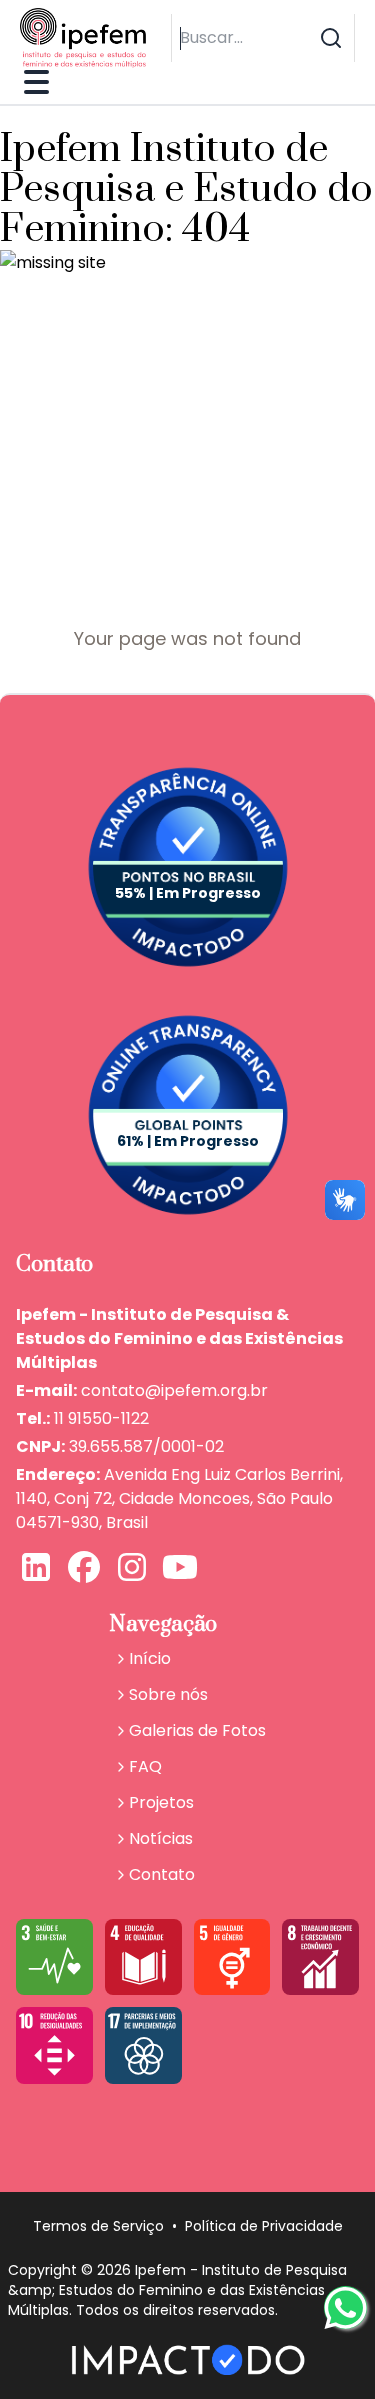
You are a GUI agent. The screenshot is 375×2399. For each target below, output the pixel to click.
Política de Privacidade (264, 2226)
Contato (162, 1874)
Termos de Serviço (98, 2226)
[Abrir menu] (34, 82)
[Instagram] (132, 1569)
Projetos (161, 1802)
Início (150, 1658)
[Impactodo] (187, 2359)
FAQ (145, 1766)
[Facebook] (84, 1569)
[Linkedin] (36, 1569)
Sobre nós (168, 1694)
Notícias (161, 1838)
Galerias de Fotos (197, 1730)
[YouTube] (180, 1569)
